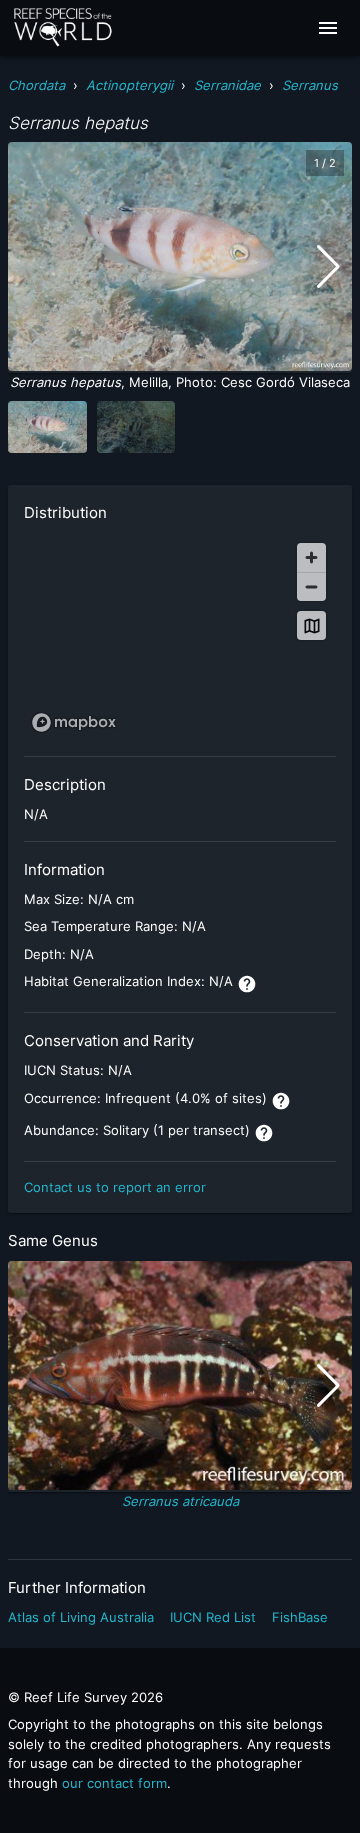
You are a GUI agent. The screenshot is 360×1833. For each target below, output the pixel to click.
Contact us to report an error (115, 1187)
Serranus (310, 85)
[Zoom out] (311, 586)
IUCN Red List (213, 1617)
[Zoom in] (311, 557)
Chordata (36, 85)
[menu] (328, 28)
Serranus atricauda (180, 1501)
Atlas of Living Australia (81, 1617)
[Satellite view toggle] (311, 625)
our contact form (114, 1783)
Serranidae (227, 85)
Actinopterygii (129, 85)
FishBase (300, 1617)
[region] (180, 636)
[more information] (247, 984)
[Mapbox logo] (74, 722)
